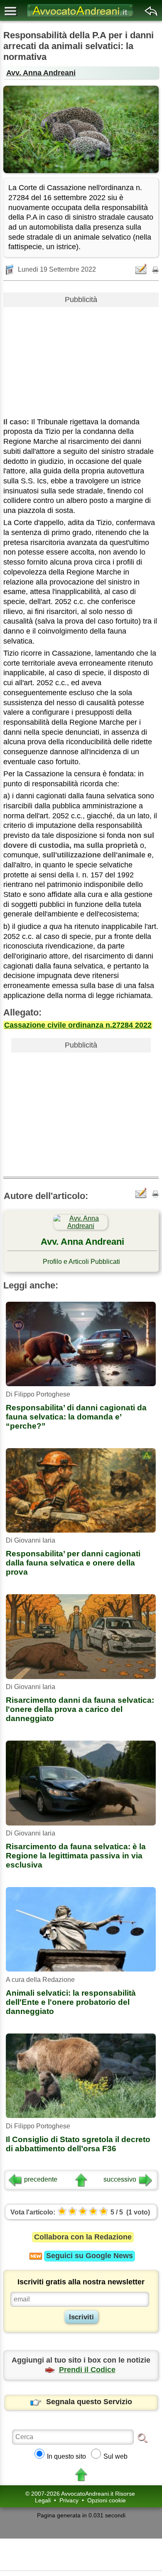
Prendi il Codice (87, 2370)
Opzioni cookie (107, 2500)
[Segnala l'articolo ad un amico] (142, 269)
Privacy (69, 2500)
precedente (41, 2179)
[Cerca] (142, 2437)
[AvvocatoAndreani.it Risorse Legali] (81, 17)
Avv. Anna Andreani (41, 73)
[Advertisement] (81, 359)
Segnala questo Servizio (89, 2402)
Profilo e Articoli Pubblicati (81, 1262)
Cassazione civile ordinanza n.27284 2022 (78, 1025)
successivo (120, 2179)
